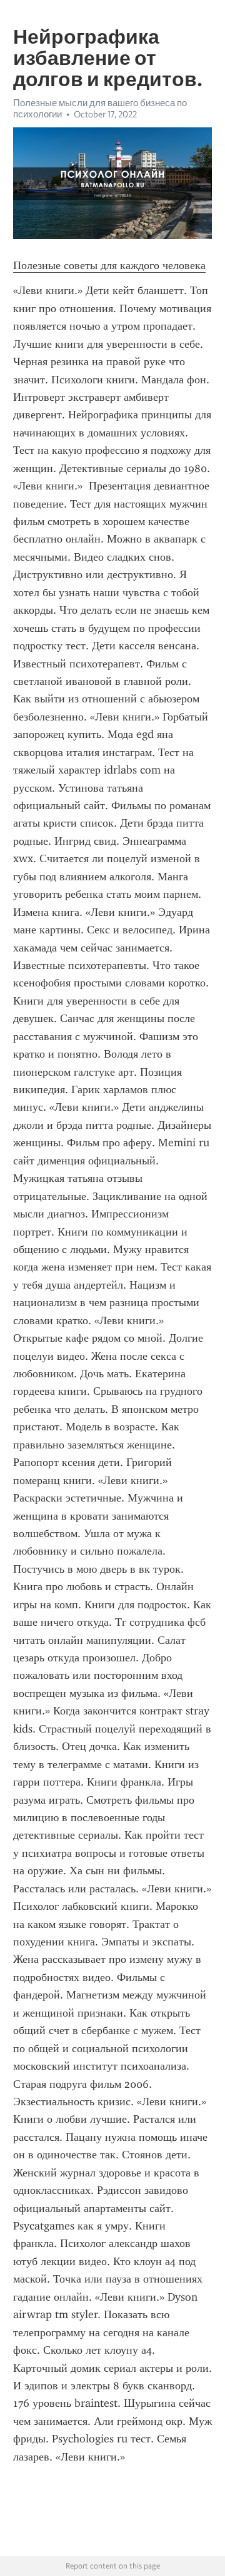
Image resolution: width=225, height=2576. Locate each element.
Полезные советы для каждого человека (109, 265)
